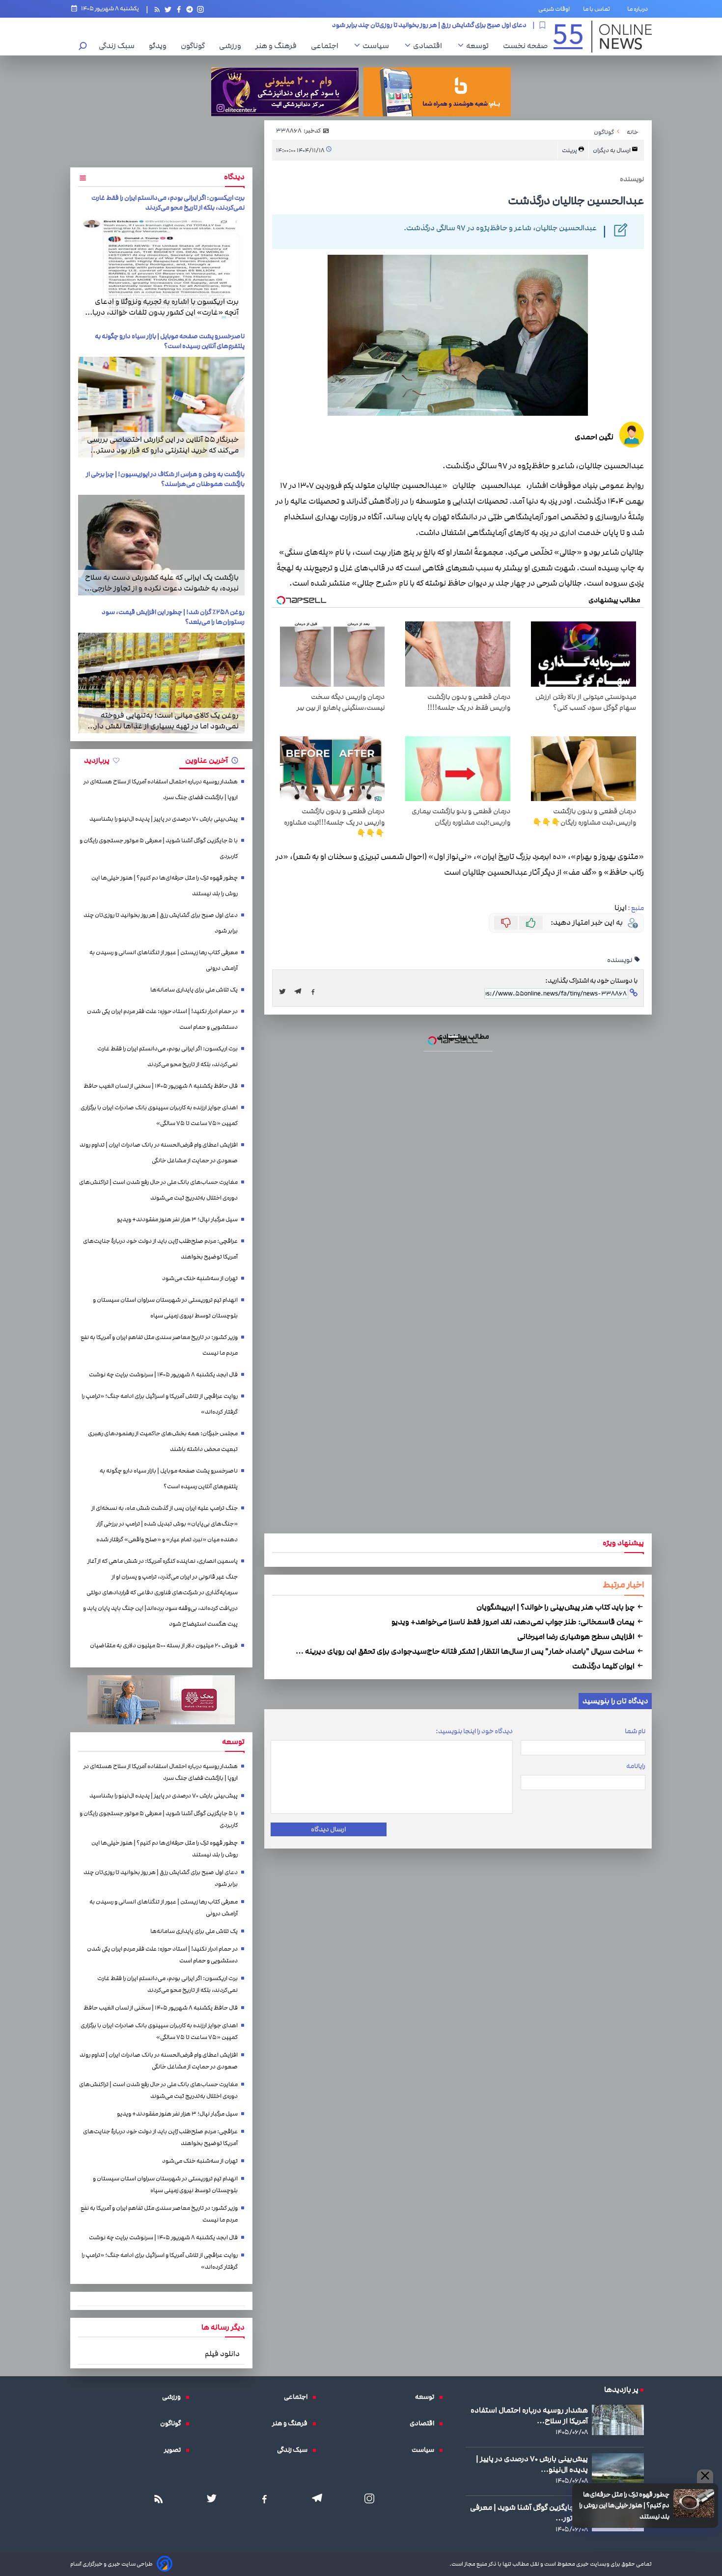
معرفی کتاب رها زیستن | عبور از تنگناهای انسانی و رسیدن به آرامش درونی (429, 25)
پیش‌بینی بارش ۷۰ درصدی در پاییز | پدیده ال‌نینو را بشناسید (164, 819)
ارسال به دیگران (612, 150)
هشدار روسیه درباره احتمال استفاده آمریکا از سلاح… (529, 2415)
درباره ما (639, 9)
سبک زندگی (119, 46)
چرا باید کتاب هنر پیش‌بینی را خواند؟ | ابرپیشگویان (556, 1607)
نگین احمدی (594, 437)
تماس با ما (598, 9)
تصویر (175, 2450)
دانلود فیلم (222, 2354)
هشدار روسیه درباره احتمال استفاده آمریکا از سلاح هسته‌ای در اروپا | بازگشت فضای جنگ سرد (161, 790)
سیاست (378, 46)
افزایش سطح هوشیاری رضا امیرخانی (577, 1637)
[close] (705, 2476)
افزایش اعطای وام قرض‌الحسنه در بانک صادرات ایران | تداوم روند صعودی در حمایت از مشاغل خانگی (159, 1153)
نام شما (635, 1731)
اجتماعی (327, 46)
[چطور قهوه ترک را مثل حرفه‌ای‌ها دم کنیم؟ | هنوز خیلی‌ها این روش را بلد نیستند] (694, 2503)
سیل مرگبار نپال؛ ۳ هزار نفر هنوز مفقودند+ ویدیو (177, 1220)
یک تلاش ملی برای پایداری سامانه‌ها (194, 990)
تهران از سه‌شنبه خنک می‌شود (200, 1278)
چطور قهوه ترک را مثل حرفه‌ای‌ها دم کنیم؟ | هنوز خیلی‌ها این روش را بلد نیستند (624, 2506)
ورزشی (233, 46)
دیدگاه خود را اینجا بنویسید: (474, 1731)
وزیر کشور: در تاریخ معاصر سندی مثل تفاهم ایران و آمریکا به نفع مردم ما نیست (159, 1345)
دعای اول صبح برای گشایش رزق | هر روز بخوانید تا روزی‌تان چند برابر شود (161, 923)
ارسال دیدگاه (328, 1829)
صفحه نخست (525, 46)
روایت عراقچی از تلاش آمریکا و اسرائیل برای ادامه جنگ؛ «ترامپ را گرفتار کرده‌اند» (160, 1404)
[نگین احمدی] (632, 436)
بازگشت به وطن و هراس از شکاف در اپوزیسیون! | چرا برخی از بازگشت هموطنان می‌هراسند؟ (165, 479)
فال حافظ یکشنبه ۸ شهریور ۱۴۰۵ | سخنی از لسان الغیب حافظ (161, 1086)
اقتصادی (430, 46)
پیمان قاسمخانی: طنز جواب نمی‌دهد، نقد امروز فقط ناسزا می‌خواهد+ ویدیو (514, 1622)
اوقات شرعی (554, 9)
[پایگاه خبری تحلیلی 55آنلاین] (603, 37)
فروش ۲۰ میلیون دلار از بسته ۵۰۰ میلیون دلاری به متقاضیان (164, 1646)
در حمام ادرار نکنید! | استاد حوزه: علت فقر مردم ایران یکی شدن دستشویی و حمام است (162, 1019)
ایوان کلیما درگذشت (604, 1666)
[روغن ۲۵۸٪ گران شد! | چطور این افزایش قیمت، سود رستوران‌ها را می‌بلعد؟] (161, 683)
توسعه (480, 46)
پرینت (570, 150)
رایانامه (636, 1766)
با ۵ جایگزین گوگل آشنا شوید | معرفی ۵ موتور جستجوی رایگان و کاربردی (159, 848)
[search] (83, 47)
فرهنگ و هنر (278, 46)
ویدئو (160, 46)
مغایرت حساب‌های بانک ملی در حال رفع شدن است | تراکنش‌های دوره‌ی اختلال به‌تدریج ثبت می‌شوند (158, 1190)
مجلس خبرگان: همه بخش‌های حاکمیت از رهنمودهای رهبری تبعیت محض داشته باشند (163, 1441)
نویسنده (620, 960)
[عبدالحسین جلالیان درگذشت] (301, 992)
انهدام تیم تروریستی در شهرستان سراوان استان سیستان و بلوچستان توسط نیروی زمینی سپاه (165, 1308)
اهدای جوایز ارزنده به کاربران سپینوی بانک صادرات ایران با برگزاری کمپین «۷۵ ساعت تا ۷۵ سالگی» (159, 1115)
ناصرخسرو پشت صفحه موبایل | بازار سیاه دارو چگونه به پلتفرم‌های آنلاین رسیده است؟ (170, 341)
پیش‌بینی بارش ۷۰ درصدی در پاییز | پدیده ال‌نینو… (532, 2464)
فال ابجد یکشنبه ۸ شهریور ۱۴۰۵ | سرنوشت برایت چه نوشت (163, 1375)
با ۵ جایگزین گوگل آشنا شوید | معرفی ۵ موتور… (529, 2513)
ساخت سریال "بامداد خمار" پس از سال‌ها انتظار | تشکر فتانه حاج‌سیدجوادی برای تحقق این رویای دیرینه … (466, 1651)
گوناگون (195, 46)
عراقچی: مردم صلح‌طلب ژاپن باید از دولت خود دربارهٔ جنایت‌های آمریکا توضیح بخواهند (160, 1249)
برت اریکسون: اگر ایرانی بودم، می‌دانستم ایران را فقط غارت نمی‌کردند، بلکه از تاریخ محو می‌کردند (168, 203)
